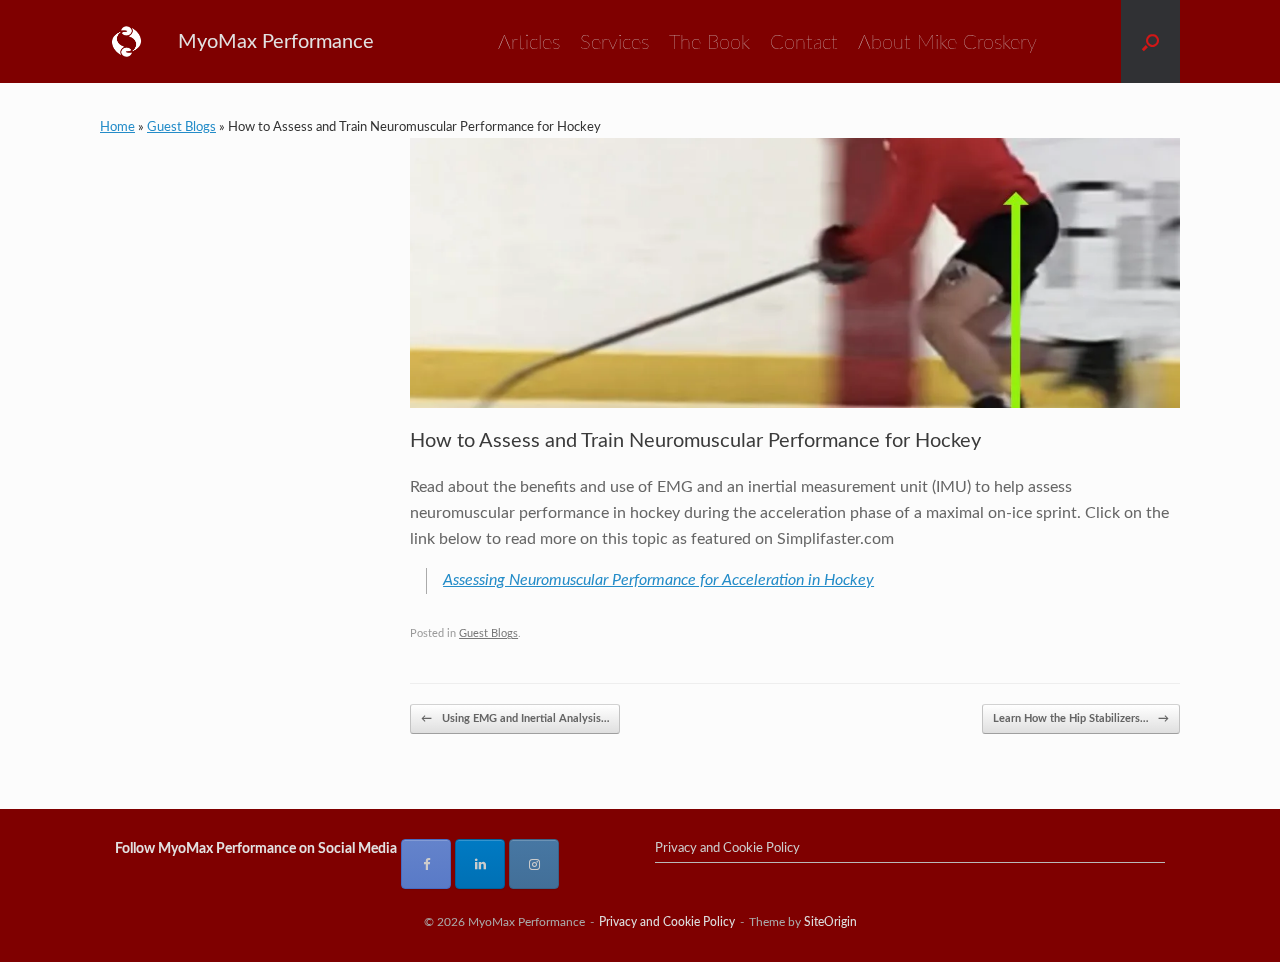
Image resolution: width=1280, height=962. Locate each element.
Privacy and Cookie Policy (727, 848)
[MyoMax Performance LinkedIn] (480, 864)
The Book (709, 43)
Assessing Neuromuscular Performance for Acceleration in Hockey (658, 580)
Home (117, 127)
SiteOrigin (830, 922)
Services (614, 43)
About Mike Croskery (947, 43)
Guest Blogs (181, 127)
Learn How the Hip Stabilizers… (1081, 718)
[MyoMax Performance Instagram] (534, 864)
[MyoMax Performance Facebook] (426, 864)
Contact (804, 43)
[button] (1150, 41)
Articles (529, 43)
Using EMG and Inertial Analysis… (515, 718)
